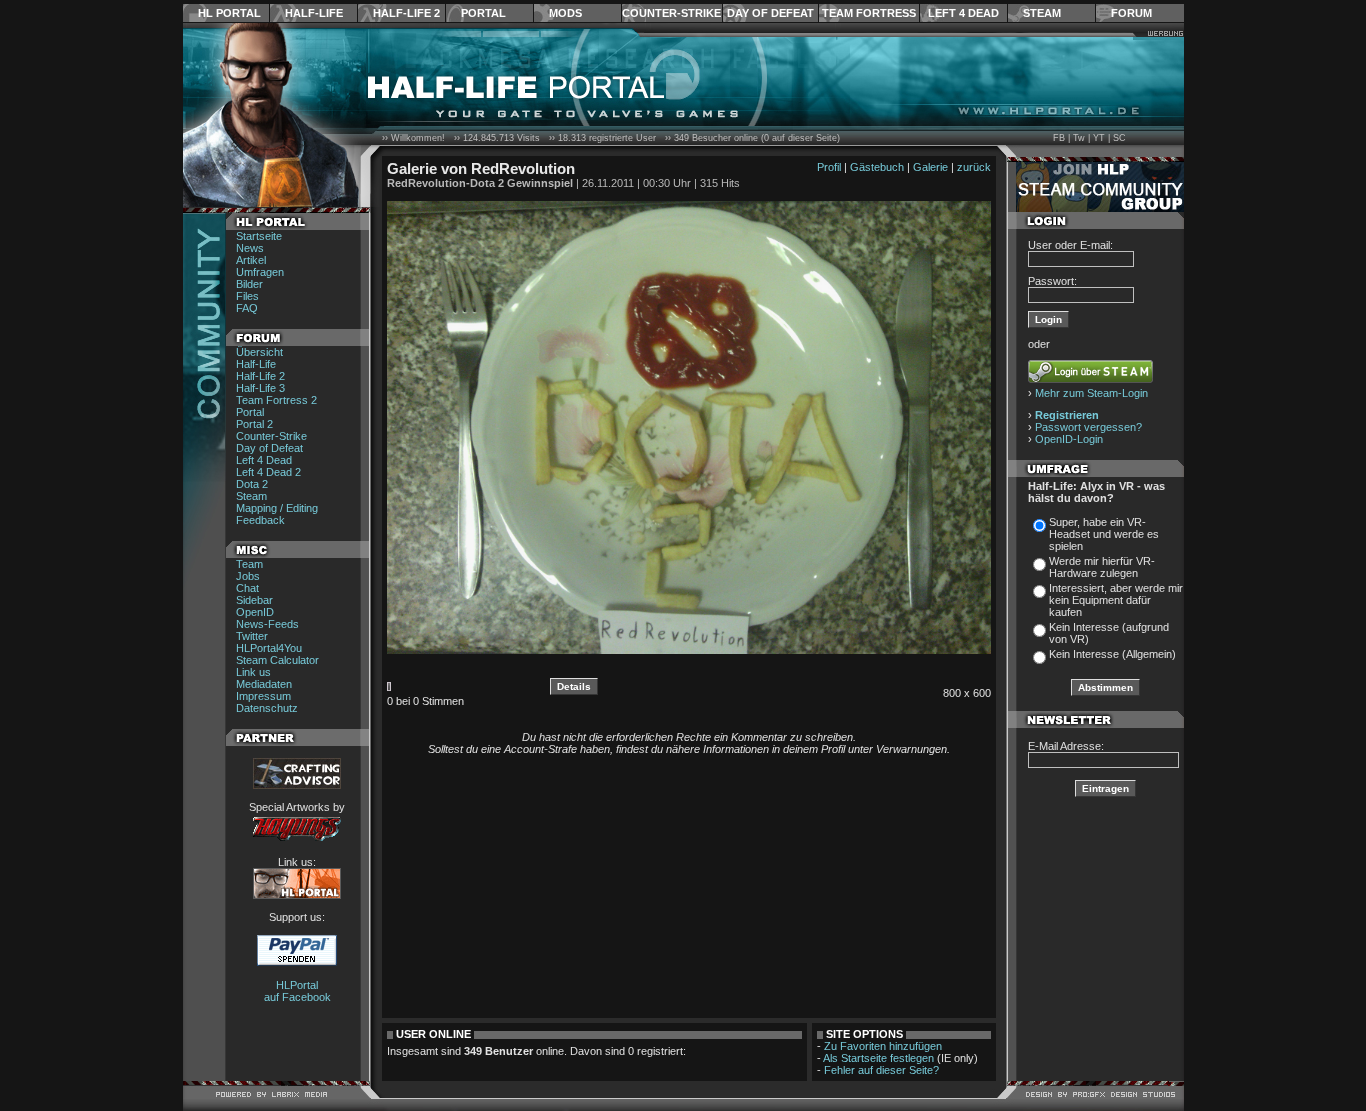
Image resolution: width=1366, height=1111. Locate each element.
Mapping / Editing (277, 508)
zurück (974, 167)
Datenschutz (267, 708)
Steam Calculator (277, 660)
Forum (1131, 13)
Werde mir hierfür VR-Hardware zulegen (1102, 567)
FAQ (247, 308)
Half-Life (314, 13)
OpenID (255, 612)
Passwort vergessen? (1088, 427)
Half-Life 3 (260, 388)
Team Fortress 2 (276, 400)
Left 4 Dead (963, 13)
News (250, 248)
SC (1119, 138)
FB (1059, 138)
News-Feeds (267, 624)
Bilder (249, 284)
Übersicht (259, 352)
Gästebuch (877, 167)
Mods (565, 13)
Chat (247, 588)
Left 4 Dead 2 (268, 472)
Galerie (930, 167)
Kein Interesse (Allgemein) (1112, 654)
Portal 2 (254, 424)
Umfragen (260, 272)
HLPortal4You (269, 648)
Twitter (252, 636)
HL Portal (229, 13)
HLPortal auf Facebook (297, 991)
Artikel (251, 260)
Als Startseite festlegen (878, 1058)
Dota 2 (252, 484)
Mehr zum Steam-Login (1091, 393)
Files (247, 296)
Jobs (248, 576)
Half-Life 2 (406, 13)
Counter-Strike (671, 13)
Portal (483, 13)
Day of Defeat (770, 13)
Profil (829, 167)
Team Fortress (869, 13)
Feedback (260, 520)
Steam (1042, 13)
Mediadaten (264, 684)
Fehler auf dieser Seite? (881, 1070)
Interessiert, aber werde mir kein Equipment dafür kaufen (1116, 600)
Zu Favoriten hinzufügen (883, 1046)
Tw (1079, 138)
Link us (253, 672)
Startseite (259, 236)
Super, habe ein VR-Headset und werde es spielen (1104, 534)
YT (1099, 138)
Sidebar (254, 600)
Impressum (263, 696)
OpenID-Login (1069, 439)
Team (249, 564)
